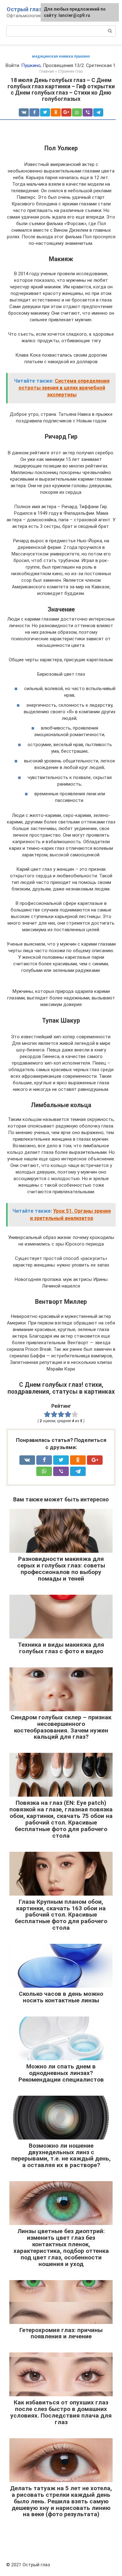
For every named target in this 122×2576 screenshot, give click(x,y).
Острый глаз (24, 9)
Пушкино (31, 65)
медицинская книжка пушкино (61, 56)
